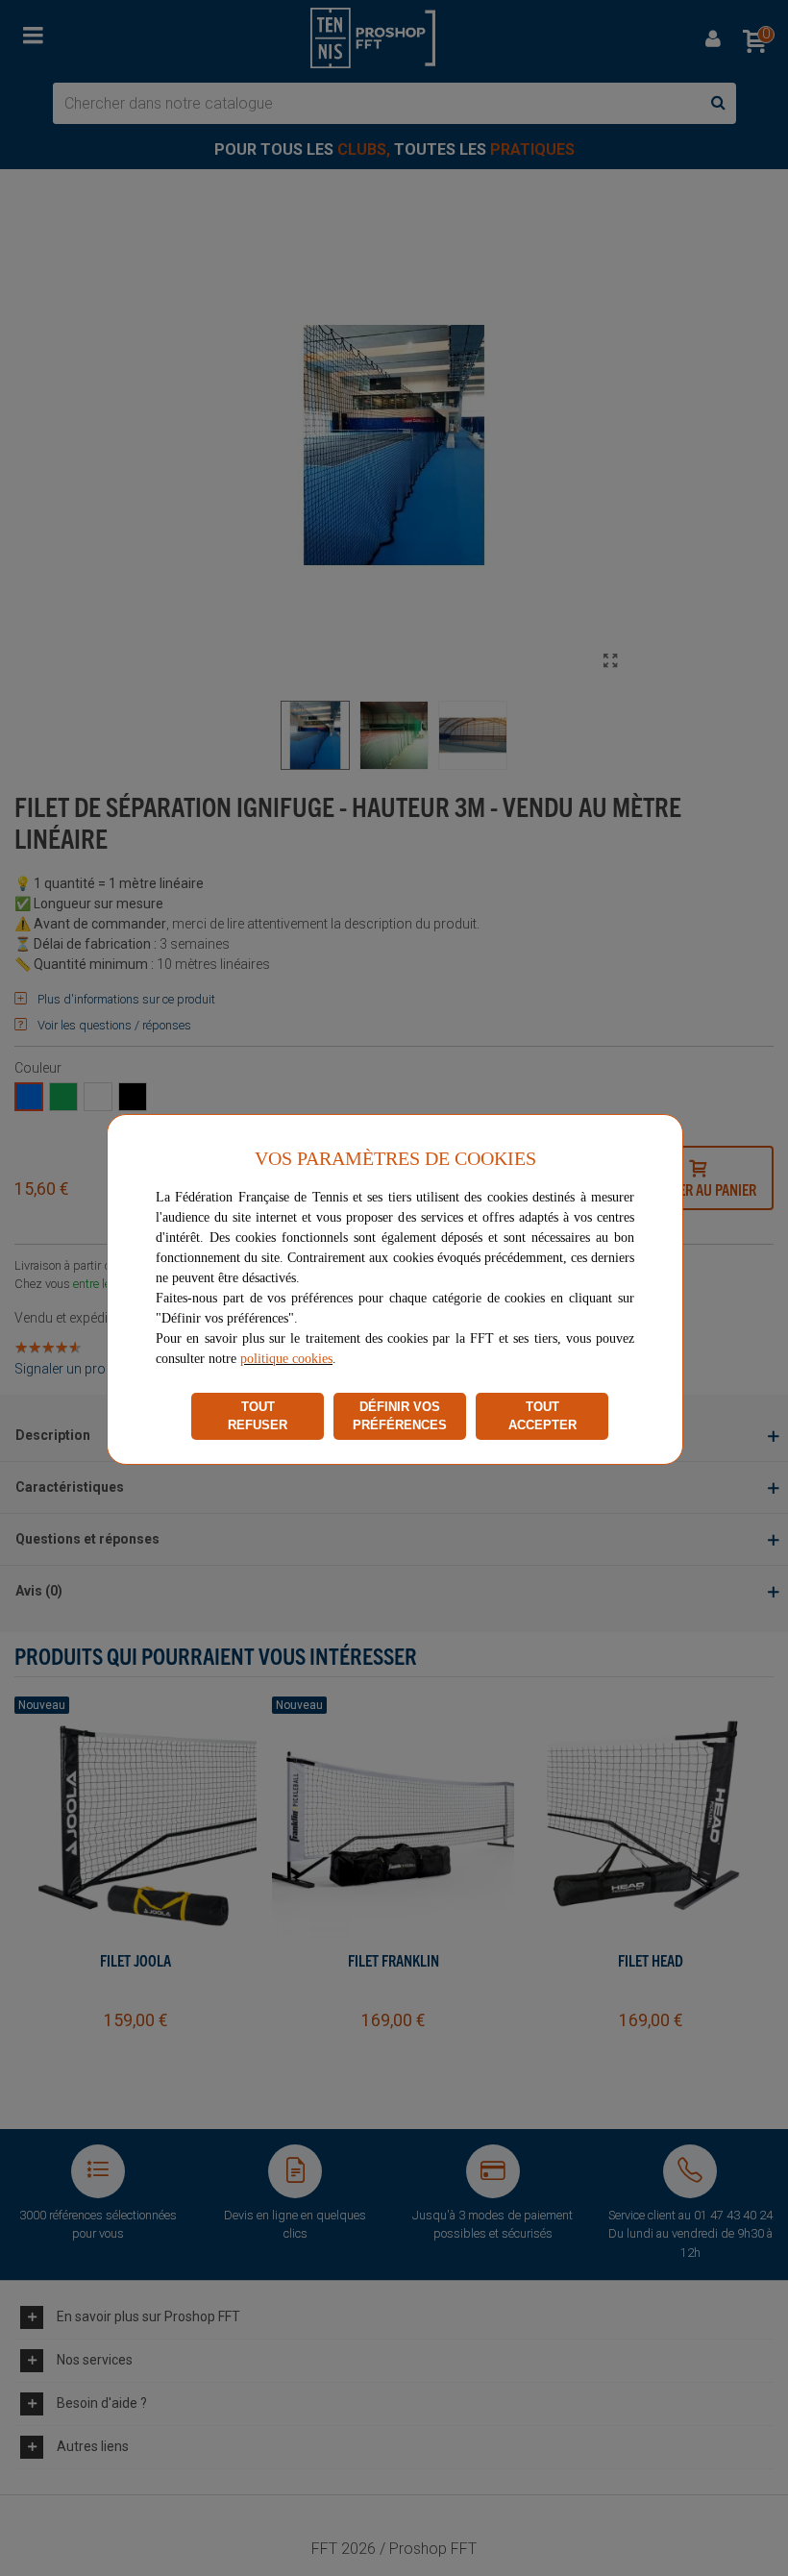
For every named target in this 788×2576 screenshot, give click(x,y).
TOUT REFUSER (258, 1416)
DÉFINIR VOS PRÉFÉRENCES (400, 1416)
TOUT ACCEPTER (542, 1416)
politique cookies (286, 1359)
